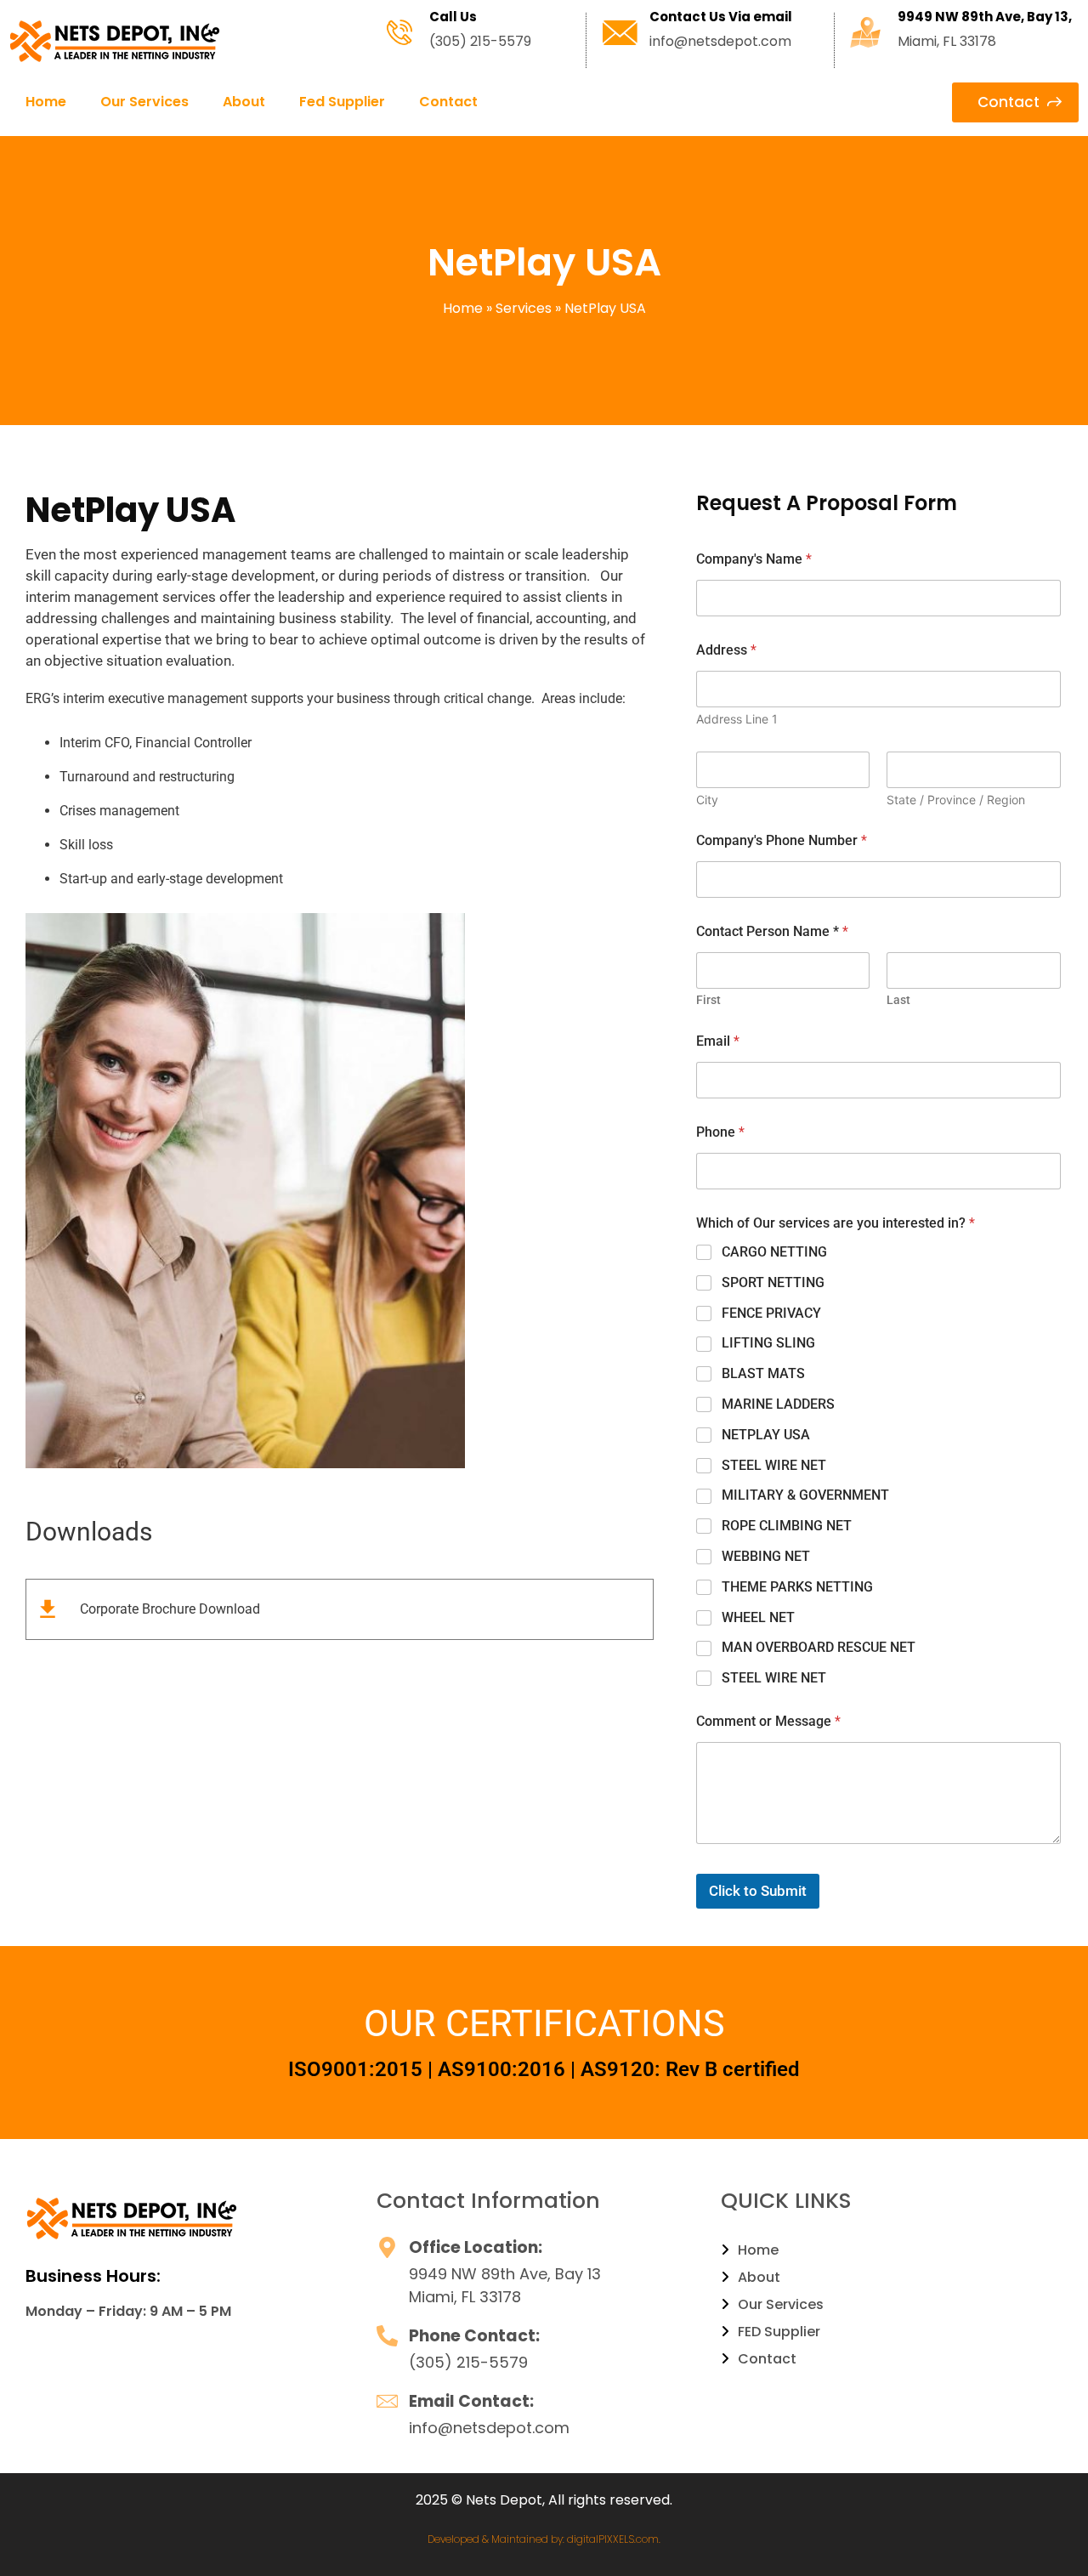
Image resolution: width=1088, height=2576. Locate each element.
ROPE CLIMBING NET (787, 1526)
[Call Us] (399, 32)
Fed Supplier (342, 102)
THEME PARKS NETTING (797, 1587)
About (244, 102)
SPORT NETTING (773, 1282)
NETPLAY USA (766, 1435)
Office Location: (476, 2247)
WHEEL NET (758, 1617)
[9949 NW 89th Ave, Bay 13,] (865, 32)
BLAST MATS (763, 1373)
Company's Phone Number (782, 840)
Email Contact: (471, 2401)
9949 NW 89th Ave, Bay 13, (985, 17)
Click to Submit (758, 1891)
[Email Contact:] (387, 2401)
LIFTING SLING (768, 1343)
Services (524, 308)
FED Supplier (779, 2332)
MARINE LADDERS (778, 1404)
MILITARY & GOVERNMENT (805, 1495)
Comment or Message (768, 1721)
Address (726, 650)
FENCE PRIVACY (771, 1313)
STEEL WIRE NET (774, 1465)
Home (46, 102)
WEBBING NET (766, 1556)
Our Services (144, 102)
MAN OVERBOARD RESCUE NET (819, 1647)
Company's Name (754, 559)
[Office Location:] (387, 2247)
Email (718, 1041)
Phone (720, 1132)
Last (898, 1000)
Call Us (453, 17)
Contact (448, 102)
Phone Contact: (474, 2336)
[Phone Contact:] (387, 2336)
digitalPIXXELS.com (613, 2539)
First (708, 1000)
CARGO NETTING (774, 1252)
